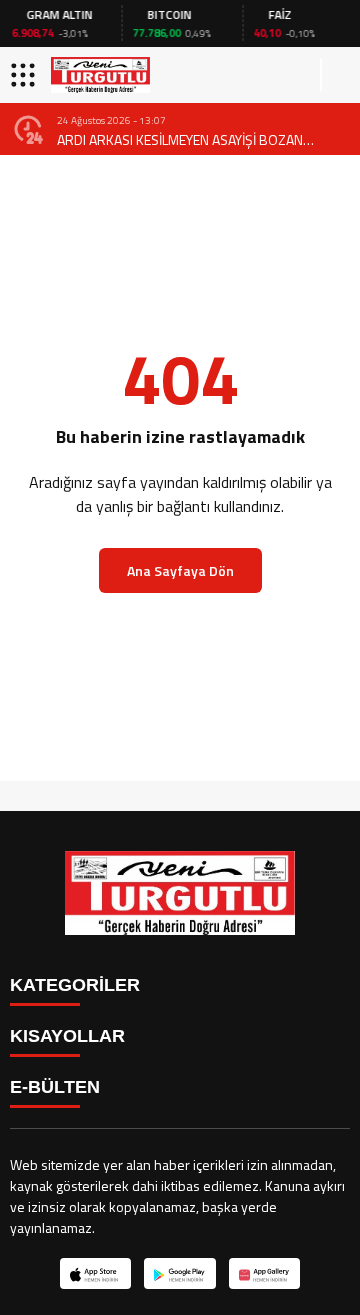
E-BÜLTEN (55, 1087)
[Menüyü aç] (25, 75)
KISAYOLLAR (67, 1036)
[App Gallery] (264, 1274)
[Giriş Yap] (336, 75)
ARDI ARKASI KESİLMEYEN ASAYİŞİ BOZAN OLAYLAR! (180, 139)
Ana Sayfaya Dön (180, 570)
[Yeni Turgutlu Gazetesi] (100, 75)
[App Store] (95, 1274)
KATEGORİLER (75, 985)
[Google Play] (179, 1274)
